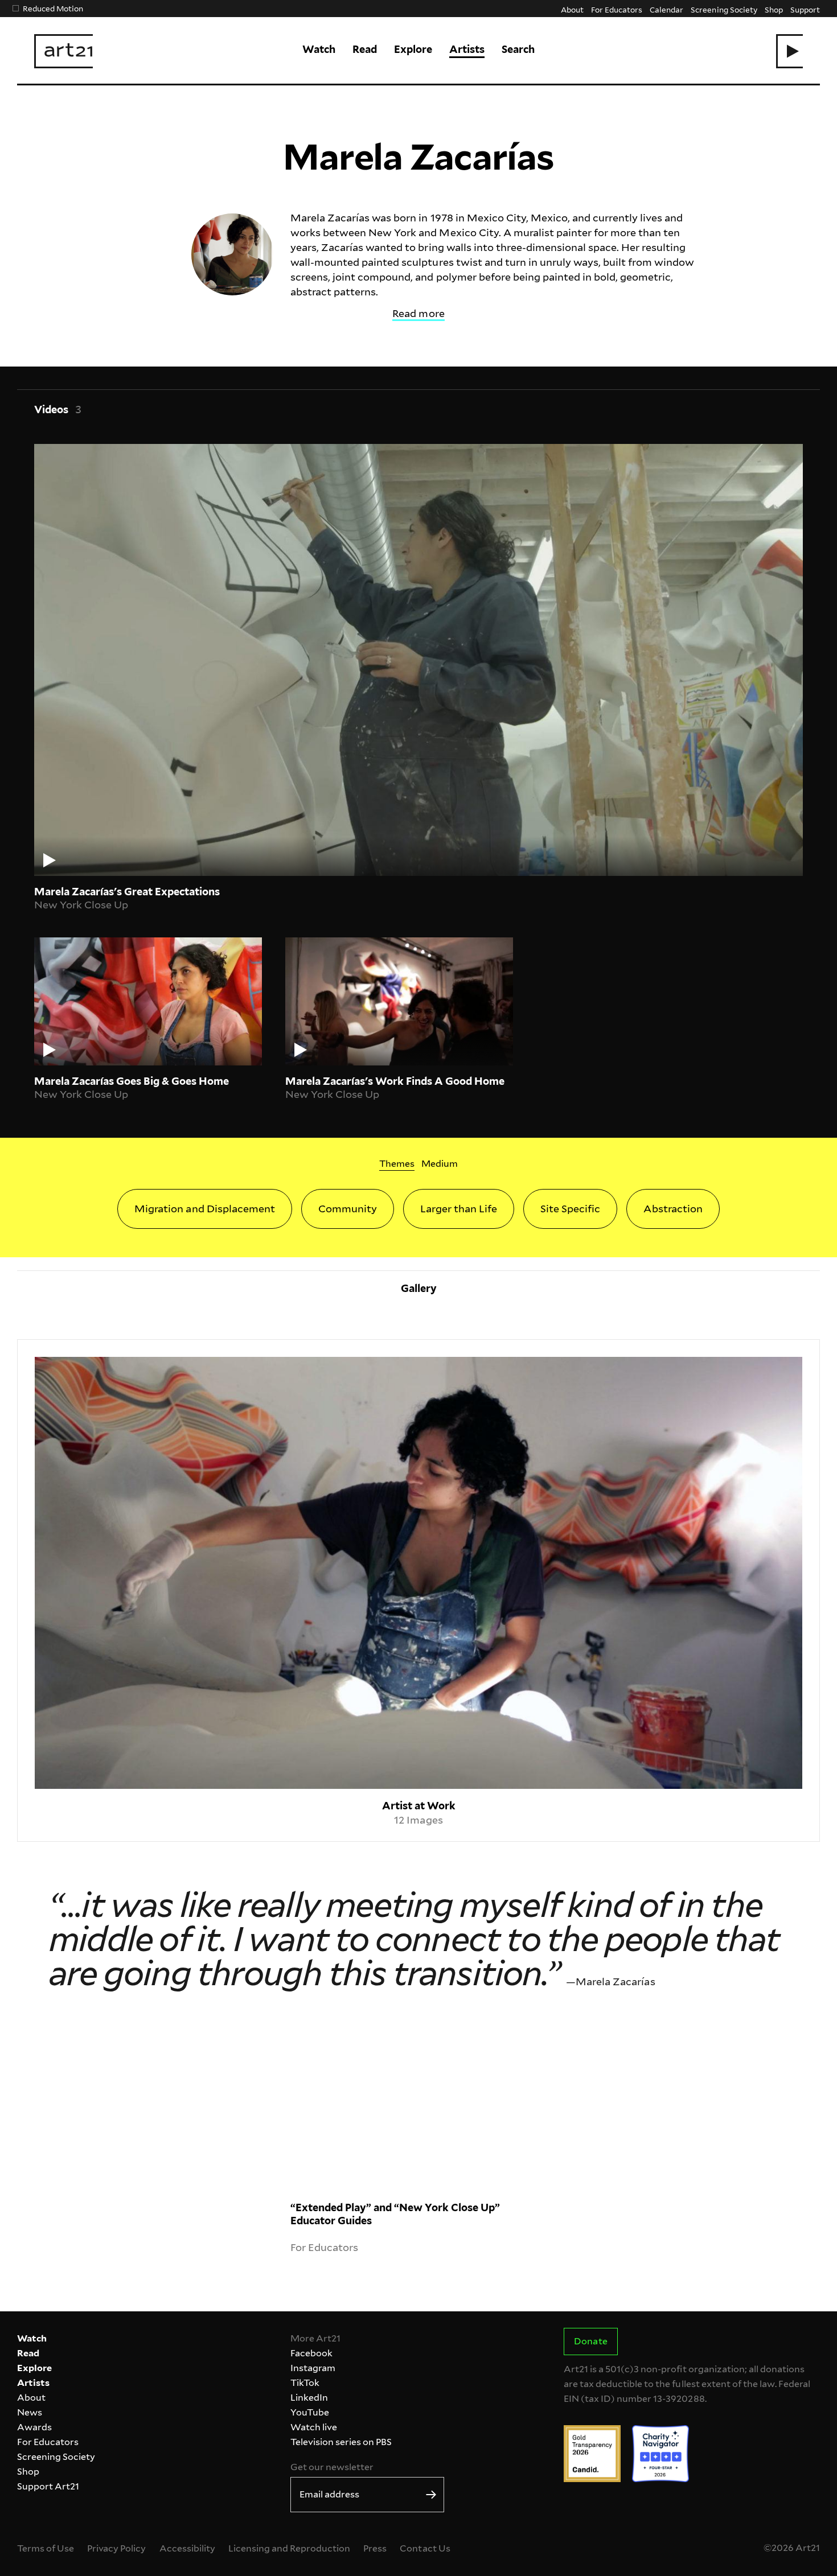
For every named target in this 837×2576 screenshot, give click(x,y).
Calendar (666, 9)
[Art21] (63, 51)
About (572, 9)
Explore (413, 49)
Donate (590, 2341)
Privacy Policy (116, 2548)
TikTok (305, 2383)
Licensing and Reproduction (289, 2548)
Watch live (314, 2427)
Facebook (311, 2353)
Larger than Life (459, 1209)
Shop (774, 9)
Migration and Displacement (204, 1209)
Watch (319, 49)
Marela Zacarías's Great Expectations (127, 892)
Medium (440, 1164)
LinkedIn (309, 2398)
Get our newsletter (332, 2467)
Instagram (313, 2368)
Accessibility (187, 2548)
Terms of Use (46, 2548)
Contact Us (425, 2548)
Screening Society (724, 9)
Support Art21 (48, 2486)
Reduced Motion (53, 8)
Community (348, 1209)
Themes (397, 1164)
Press (375, 2548)
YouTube (310, 2412)
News (30, 2412)
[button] (789, 51)
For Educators (617, 9)
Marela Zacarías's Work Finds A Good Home (395, 1081)
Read (365, 49)
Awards (34, 2427)
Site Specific (570, 1209)
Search (518, 49)
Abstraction (673, 1209)
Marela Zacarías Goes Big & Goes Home (132, 1081)
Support (805, 9)
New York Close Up (81, 905)
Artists (467, 49)
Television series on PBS (341, 2442)
